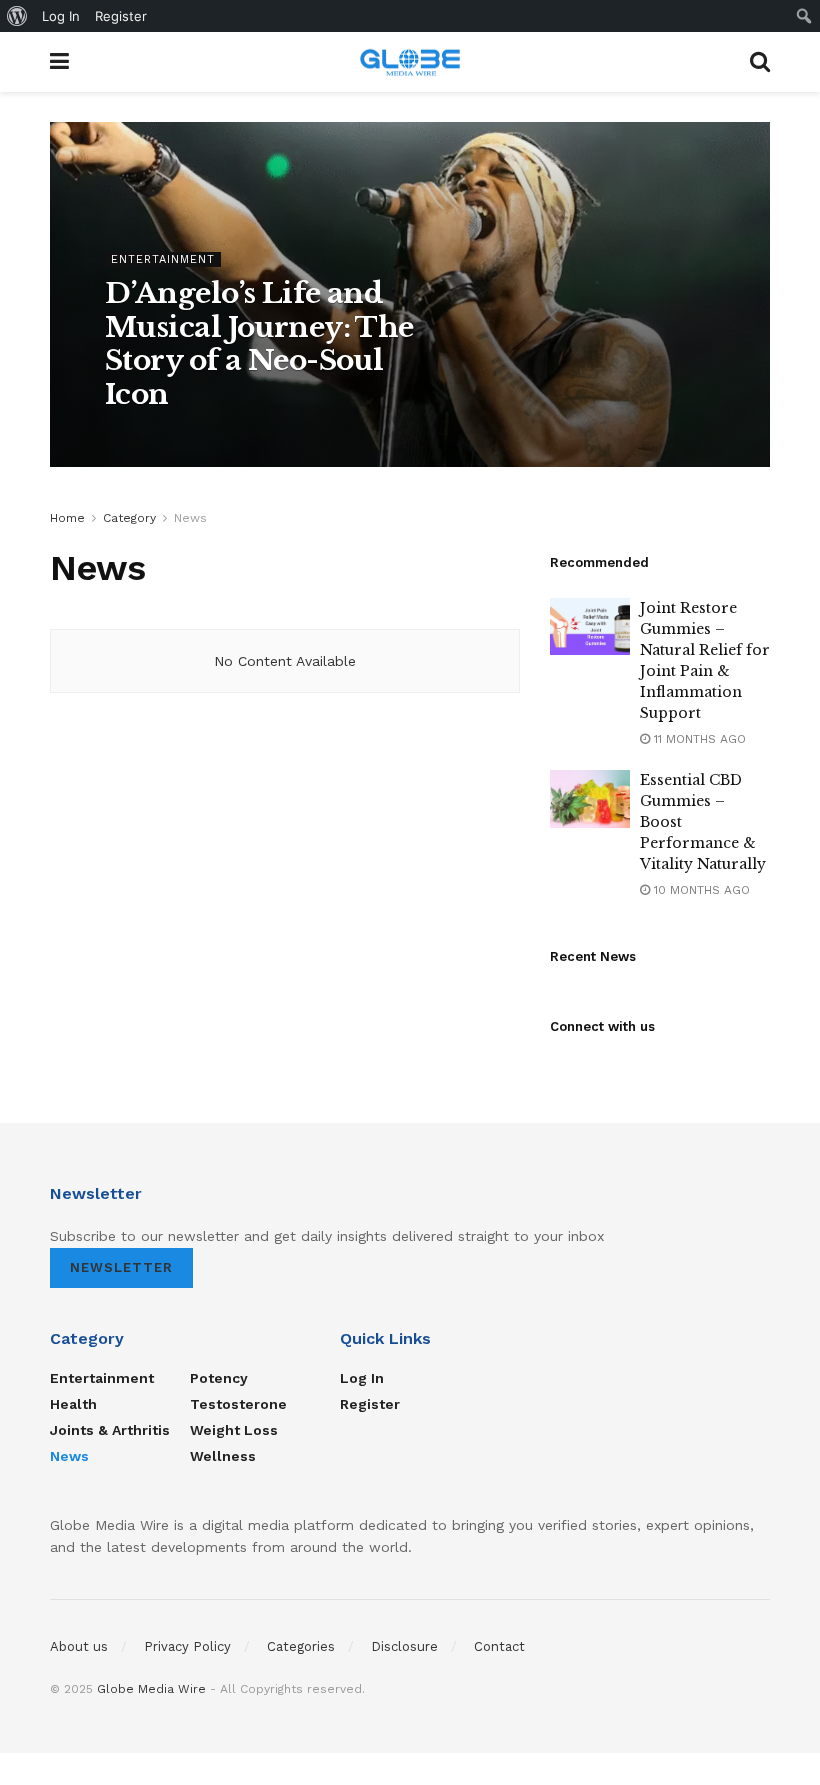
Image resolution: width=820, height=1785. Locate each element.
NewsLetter (121, 1267)
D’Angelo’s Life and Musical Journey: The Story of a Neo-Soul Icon (259, 344)
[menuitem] (17, 16)
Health (73, 1404)
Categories (301, 1646)
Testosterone (238, 1404)
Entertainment (163, 259)
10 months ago (700, 890)
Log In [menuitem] (61, 16)
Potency (219, 1378)
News (190, 518)
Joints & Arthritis (110, 1430)
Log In (362, 1378)
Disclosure (404, 1646)
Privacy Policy (187, 1646)
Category (129, 518)
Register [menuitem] (121, 16)
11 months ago (698, 739)
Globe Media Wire (151, 1689)
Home (67, 518)
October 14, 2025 (313, 436)
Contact (499, 1646)
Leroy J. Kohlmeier (179, 436)
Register (370, 1404)
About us (79, 1646)
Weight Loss (234, 1430)
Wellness (223, 1456)
